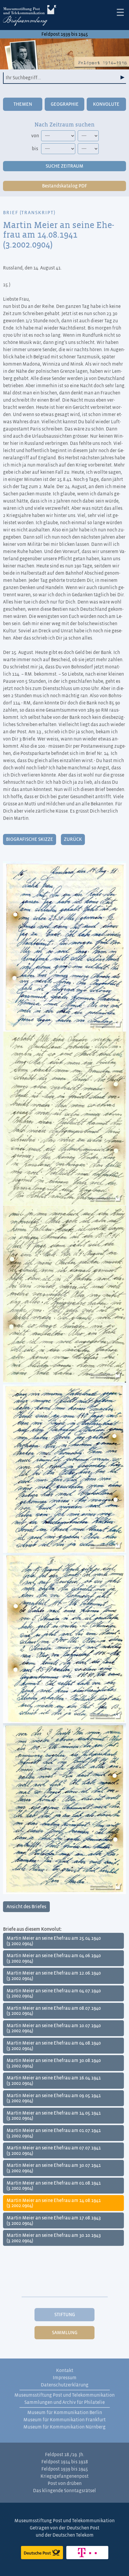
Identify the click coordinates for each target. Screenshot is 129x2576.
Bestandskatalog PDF (64, 186)
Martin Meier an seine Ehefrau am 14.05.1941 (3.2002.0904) (54, 2116)
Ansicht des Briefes (26, 1907)
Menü (120, 12)
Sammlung (65, 2333)
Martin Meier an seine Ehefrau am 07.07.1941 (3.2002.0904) (54, 2151)
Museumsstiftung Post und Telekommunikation (64, 2395)
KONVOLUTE (106, 104)
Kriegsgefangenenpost (64, 2476)
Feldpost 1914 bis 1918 (65, 2462)
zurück (73, 839)
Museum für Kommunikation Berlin (65, 2413)
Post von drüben (65, 2483)
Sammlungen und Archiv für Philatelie (64, 2402)
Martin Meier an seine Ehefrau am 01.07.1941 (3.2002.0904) (54, 2133)
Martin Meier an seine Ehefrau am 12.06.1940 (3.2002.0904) (54, 1976)
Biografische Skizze (30, 839)
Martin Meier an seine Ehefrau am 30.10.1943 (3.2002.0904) (54, 2238)
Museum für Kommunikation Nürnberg (64, 2427)
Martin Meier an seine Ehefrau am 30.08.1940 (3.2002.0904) (54, 2063)
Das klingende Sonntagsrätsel (64, 2491)
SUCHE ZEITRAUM (64, 166)
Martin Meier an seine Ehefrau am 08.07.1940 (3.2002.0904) (54, 2011)
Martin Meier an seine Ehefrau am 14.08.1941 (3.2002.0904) (54, 2203)
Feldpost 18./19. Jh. (65, 2455)
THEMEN (23, 104)
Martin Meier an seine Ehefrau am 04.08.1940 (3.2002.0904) (54, 2046)
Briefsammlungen (30, 17)
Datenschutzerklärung (65, 2385)
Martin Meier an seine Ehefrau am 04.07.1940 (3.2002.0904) (54, 1994)
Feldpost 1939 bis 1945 (65, 34)
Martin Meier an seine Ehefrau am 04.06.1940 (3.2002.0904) (54, 1958)
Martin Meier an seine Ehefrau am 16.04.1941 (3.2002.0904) (54, 2081)
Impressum (65, 2378)
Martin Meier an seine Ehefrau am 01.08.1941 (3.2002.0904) (54, 2186)
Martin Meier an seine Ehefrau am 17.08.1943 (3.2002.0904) (54, 2221)
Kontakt (65, 2371)
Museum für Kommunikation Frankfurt (64, 2420)
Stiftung (65, 2315)
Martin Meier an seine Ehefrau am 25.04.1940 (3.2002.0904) (54, 1941)
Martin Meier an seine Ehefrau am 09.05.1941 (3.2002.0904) (54, 2098)
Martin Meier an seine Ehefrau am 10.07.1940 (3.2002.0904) (54, 2028)
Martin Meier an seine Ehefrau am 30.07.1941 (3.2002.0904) (54, 2168)
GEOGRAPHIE (65, 104)
